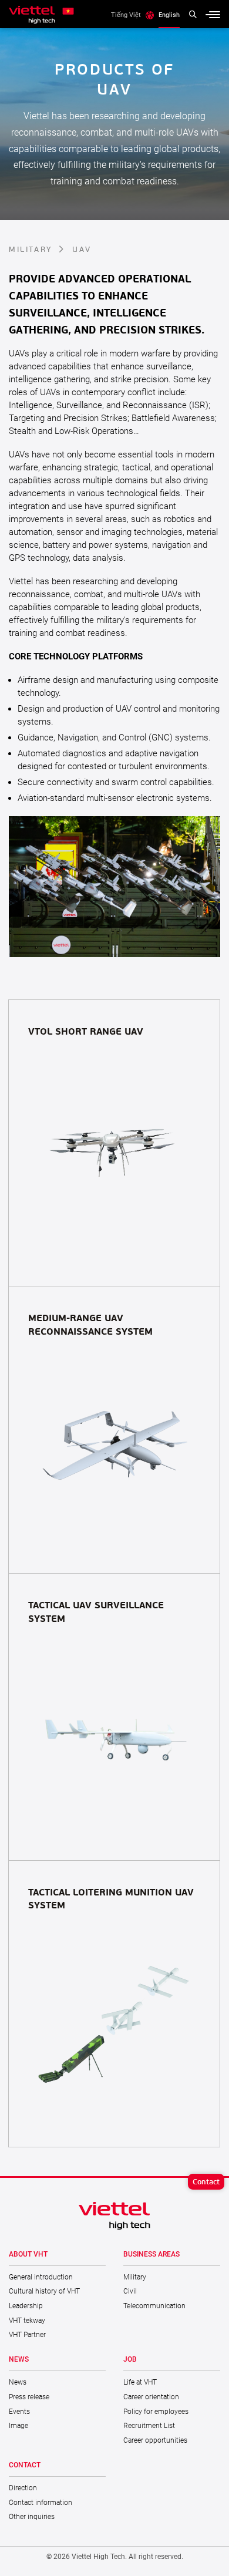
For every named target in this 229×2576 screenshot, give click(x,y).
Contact (206, 2181)
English (169, 15)
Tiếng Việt (126, 15)
